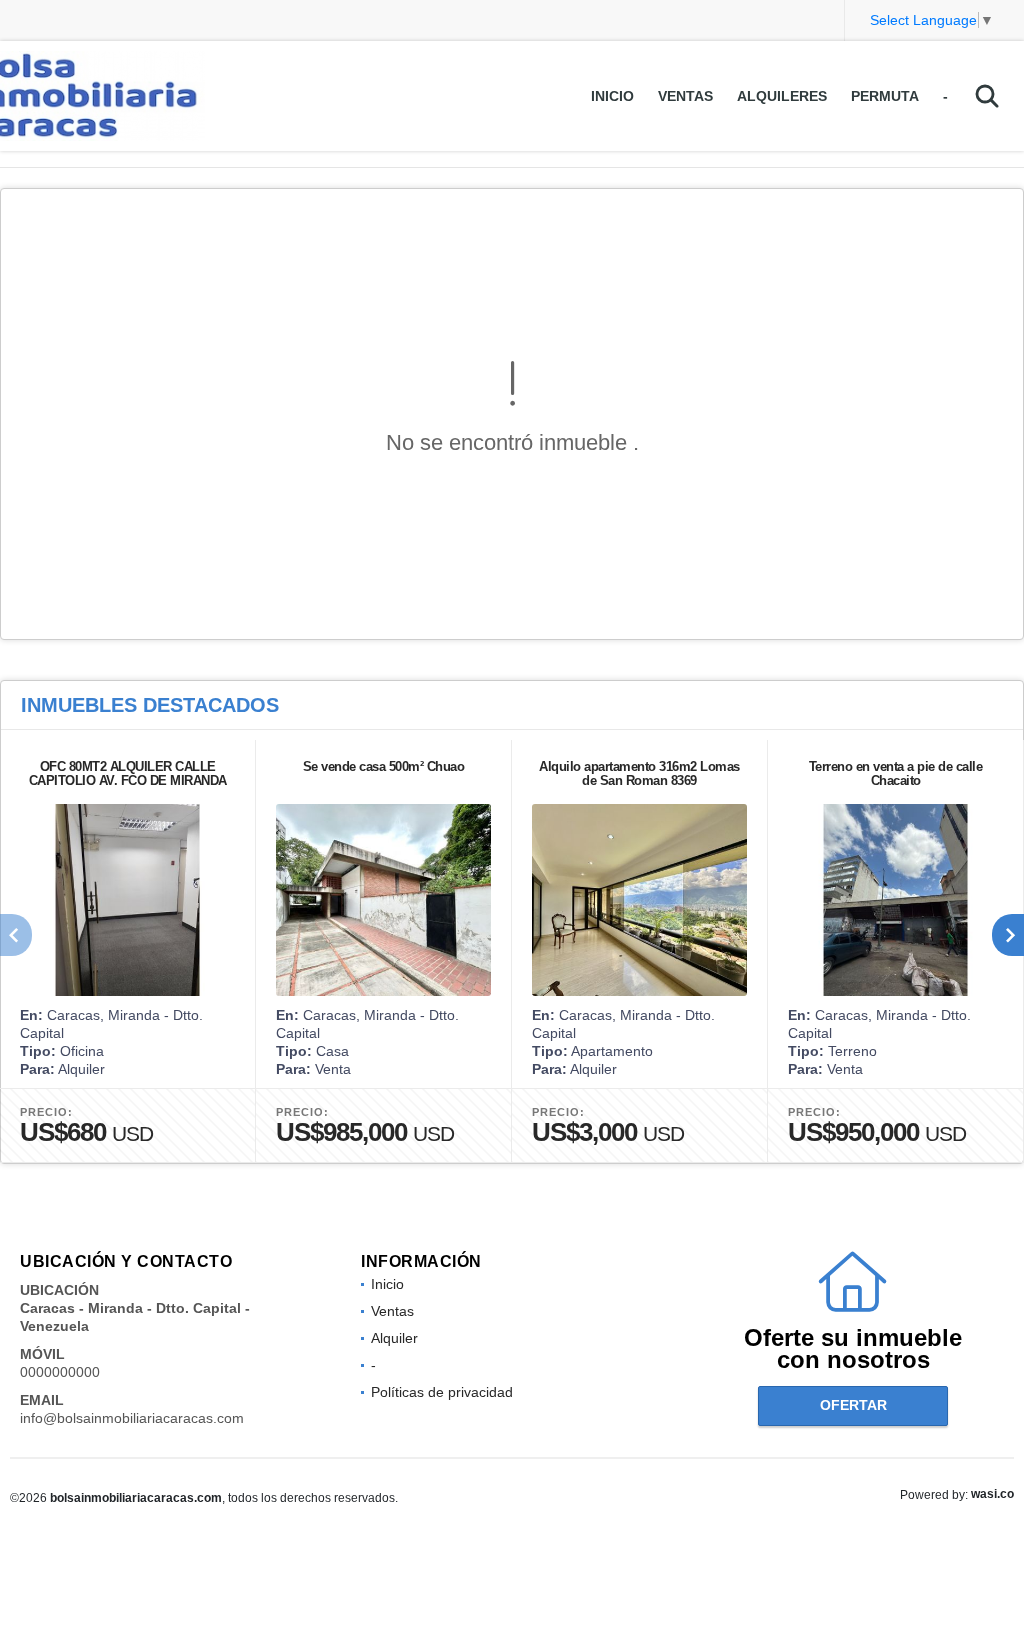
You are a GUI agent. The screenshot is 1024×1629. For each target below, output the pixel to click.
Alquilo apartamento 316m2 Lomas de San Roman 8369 (639, 773)
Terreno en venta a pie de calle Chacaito (896, 773)
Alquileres (782, 96)
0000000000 (60, 1372)
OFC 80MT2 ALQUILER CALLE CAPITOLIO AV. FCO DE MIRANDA (128, 773)
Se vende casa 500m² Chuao (384, 766)
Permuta (885, 96)
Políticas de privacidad (442, 1392)
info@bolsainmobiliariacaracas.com (132, 1418)
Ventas (685, 96)
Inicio (612, 96)
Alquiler (394, 1338)
